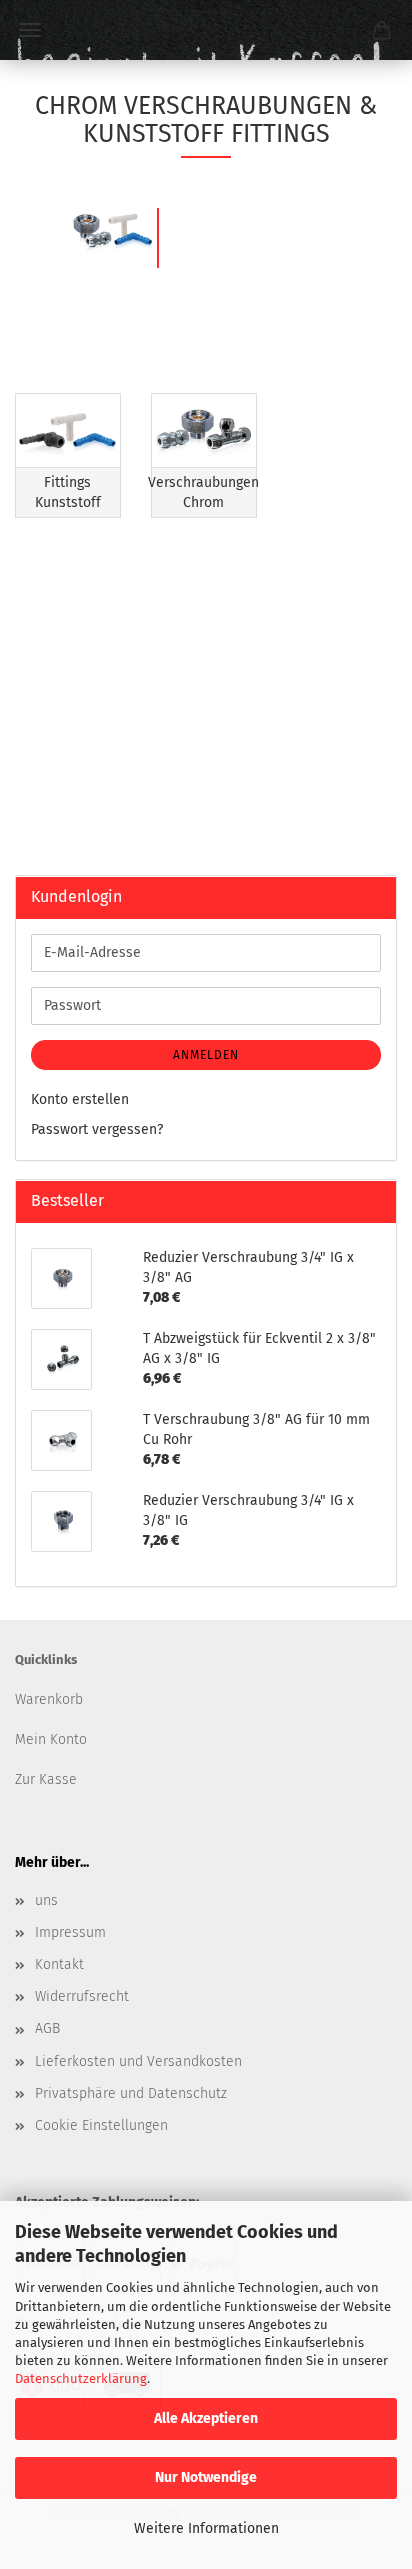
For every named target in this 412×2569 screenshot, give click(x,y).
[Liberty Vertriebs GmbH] (205, 30)
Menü (30, 30)
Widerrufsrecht (82, 1996)
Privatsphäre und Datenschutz (131, 2093)
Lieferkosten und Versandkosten (138, 2061)
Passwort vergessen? (97, 1129)
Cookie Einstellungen (101, 2125)
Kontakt (59, 1964)
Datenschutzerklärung (81, 2378)
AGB (47, 2028)
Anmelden (206, 1055)
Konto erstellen (80, 1099)
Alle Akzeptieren (206, 2418)
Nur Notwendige (206, 2477)
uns (46, 1900)
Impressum (70, 1932)
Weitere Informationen (206, 2528)
